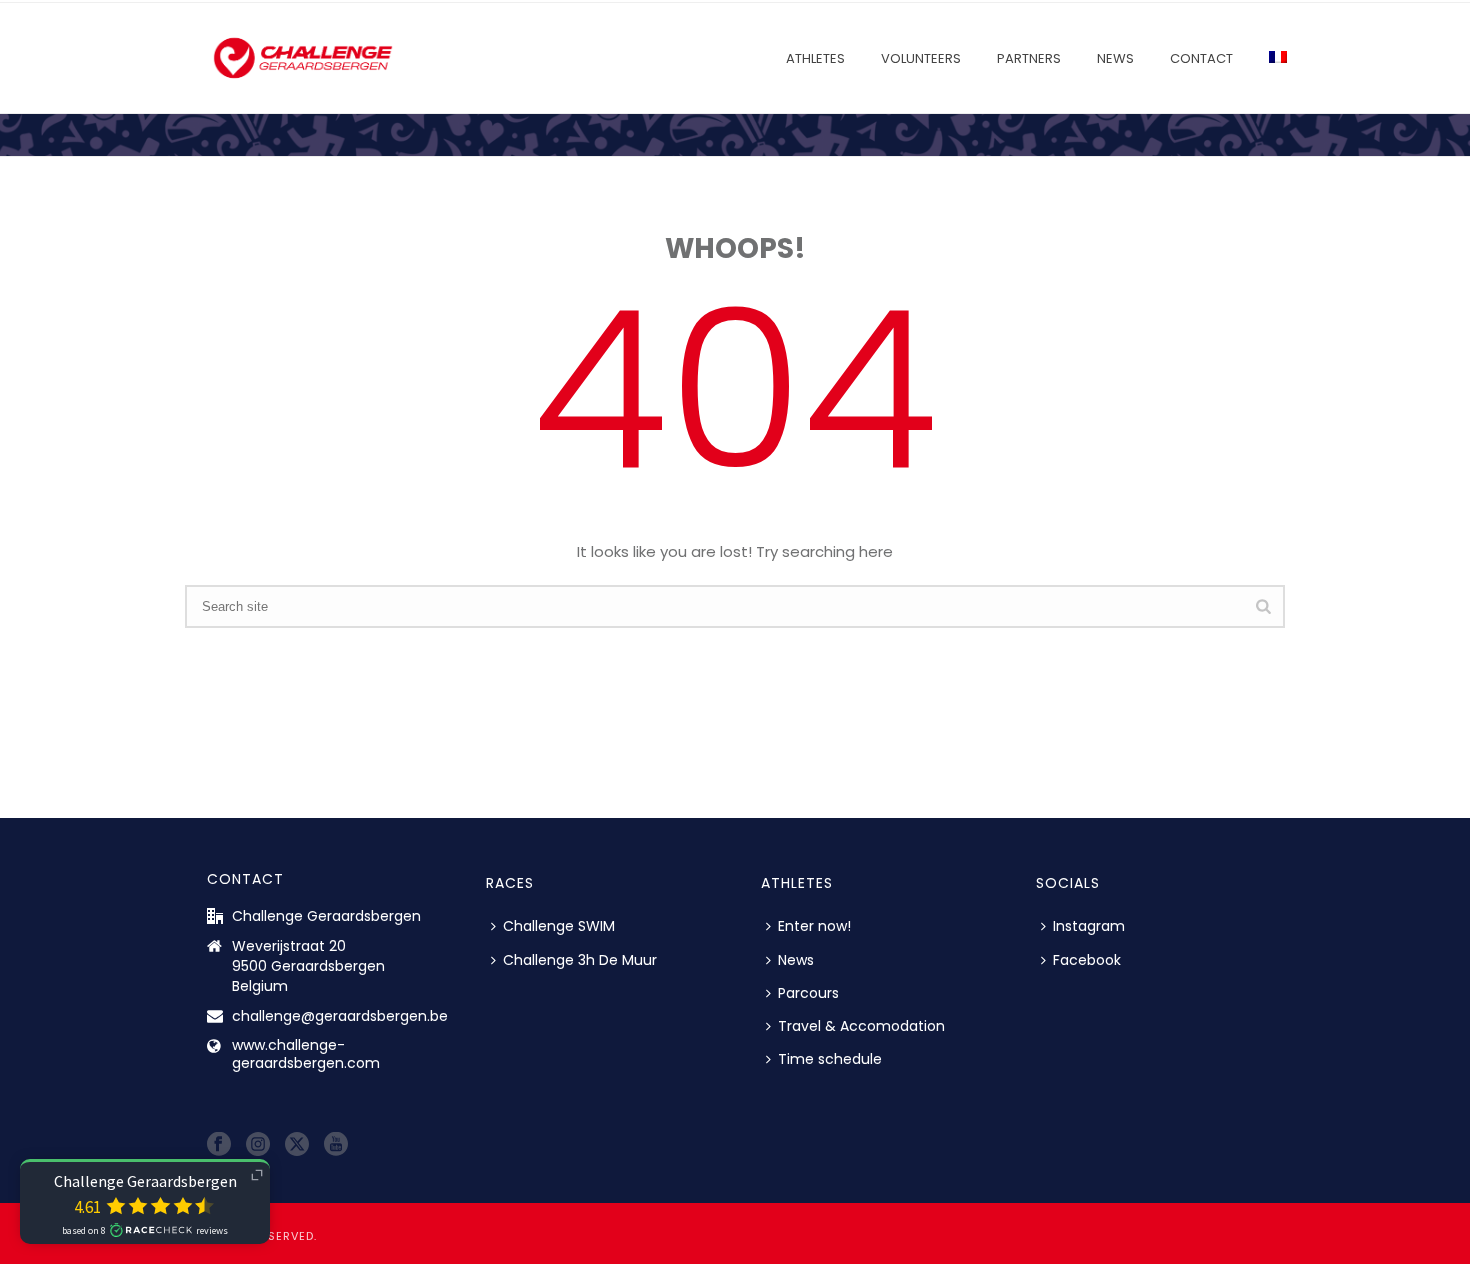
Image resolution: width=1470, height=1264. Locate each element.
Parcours (808, 993)
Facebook (1087, 960)
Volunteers (921, 58)
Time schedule (830, 1059)
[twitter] (297, 1145)
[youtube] (336, 1145)
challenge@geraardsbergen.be (340, 1016)
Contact (1201, 58)
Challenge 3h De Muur (580, 960)
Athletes (815, 58)
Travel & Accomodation (861, 1026)
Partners (1029, 58)
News (1115, 58)
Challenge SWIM (559, 926)
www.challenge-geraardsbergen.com (306, 1054)
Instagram (1089, 926)
